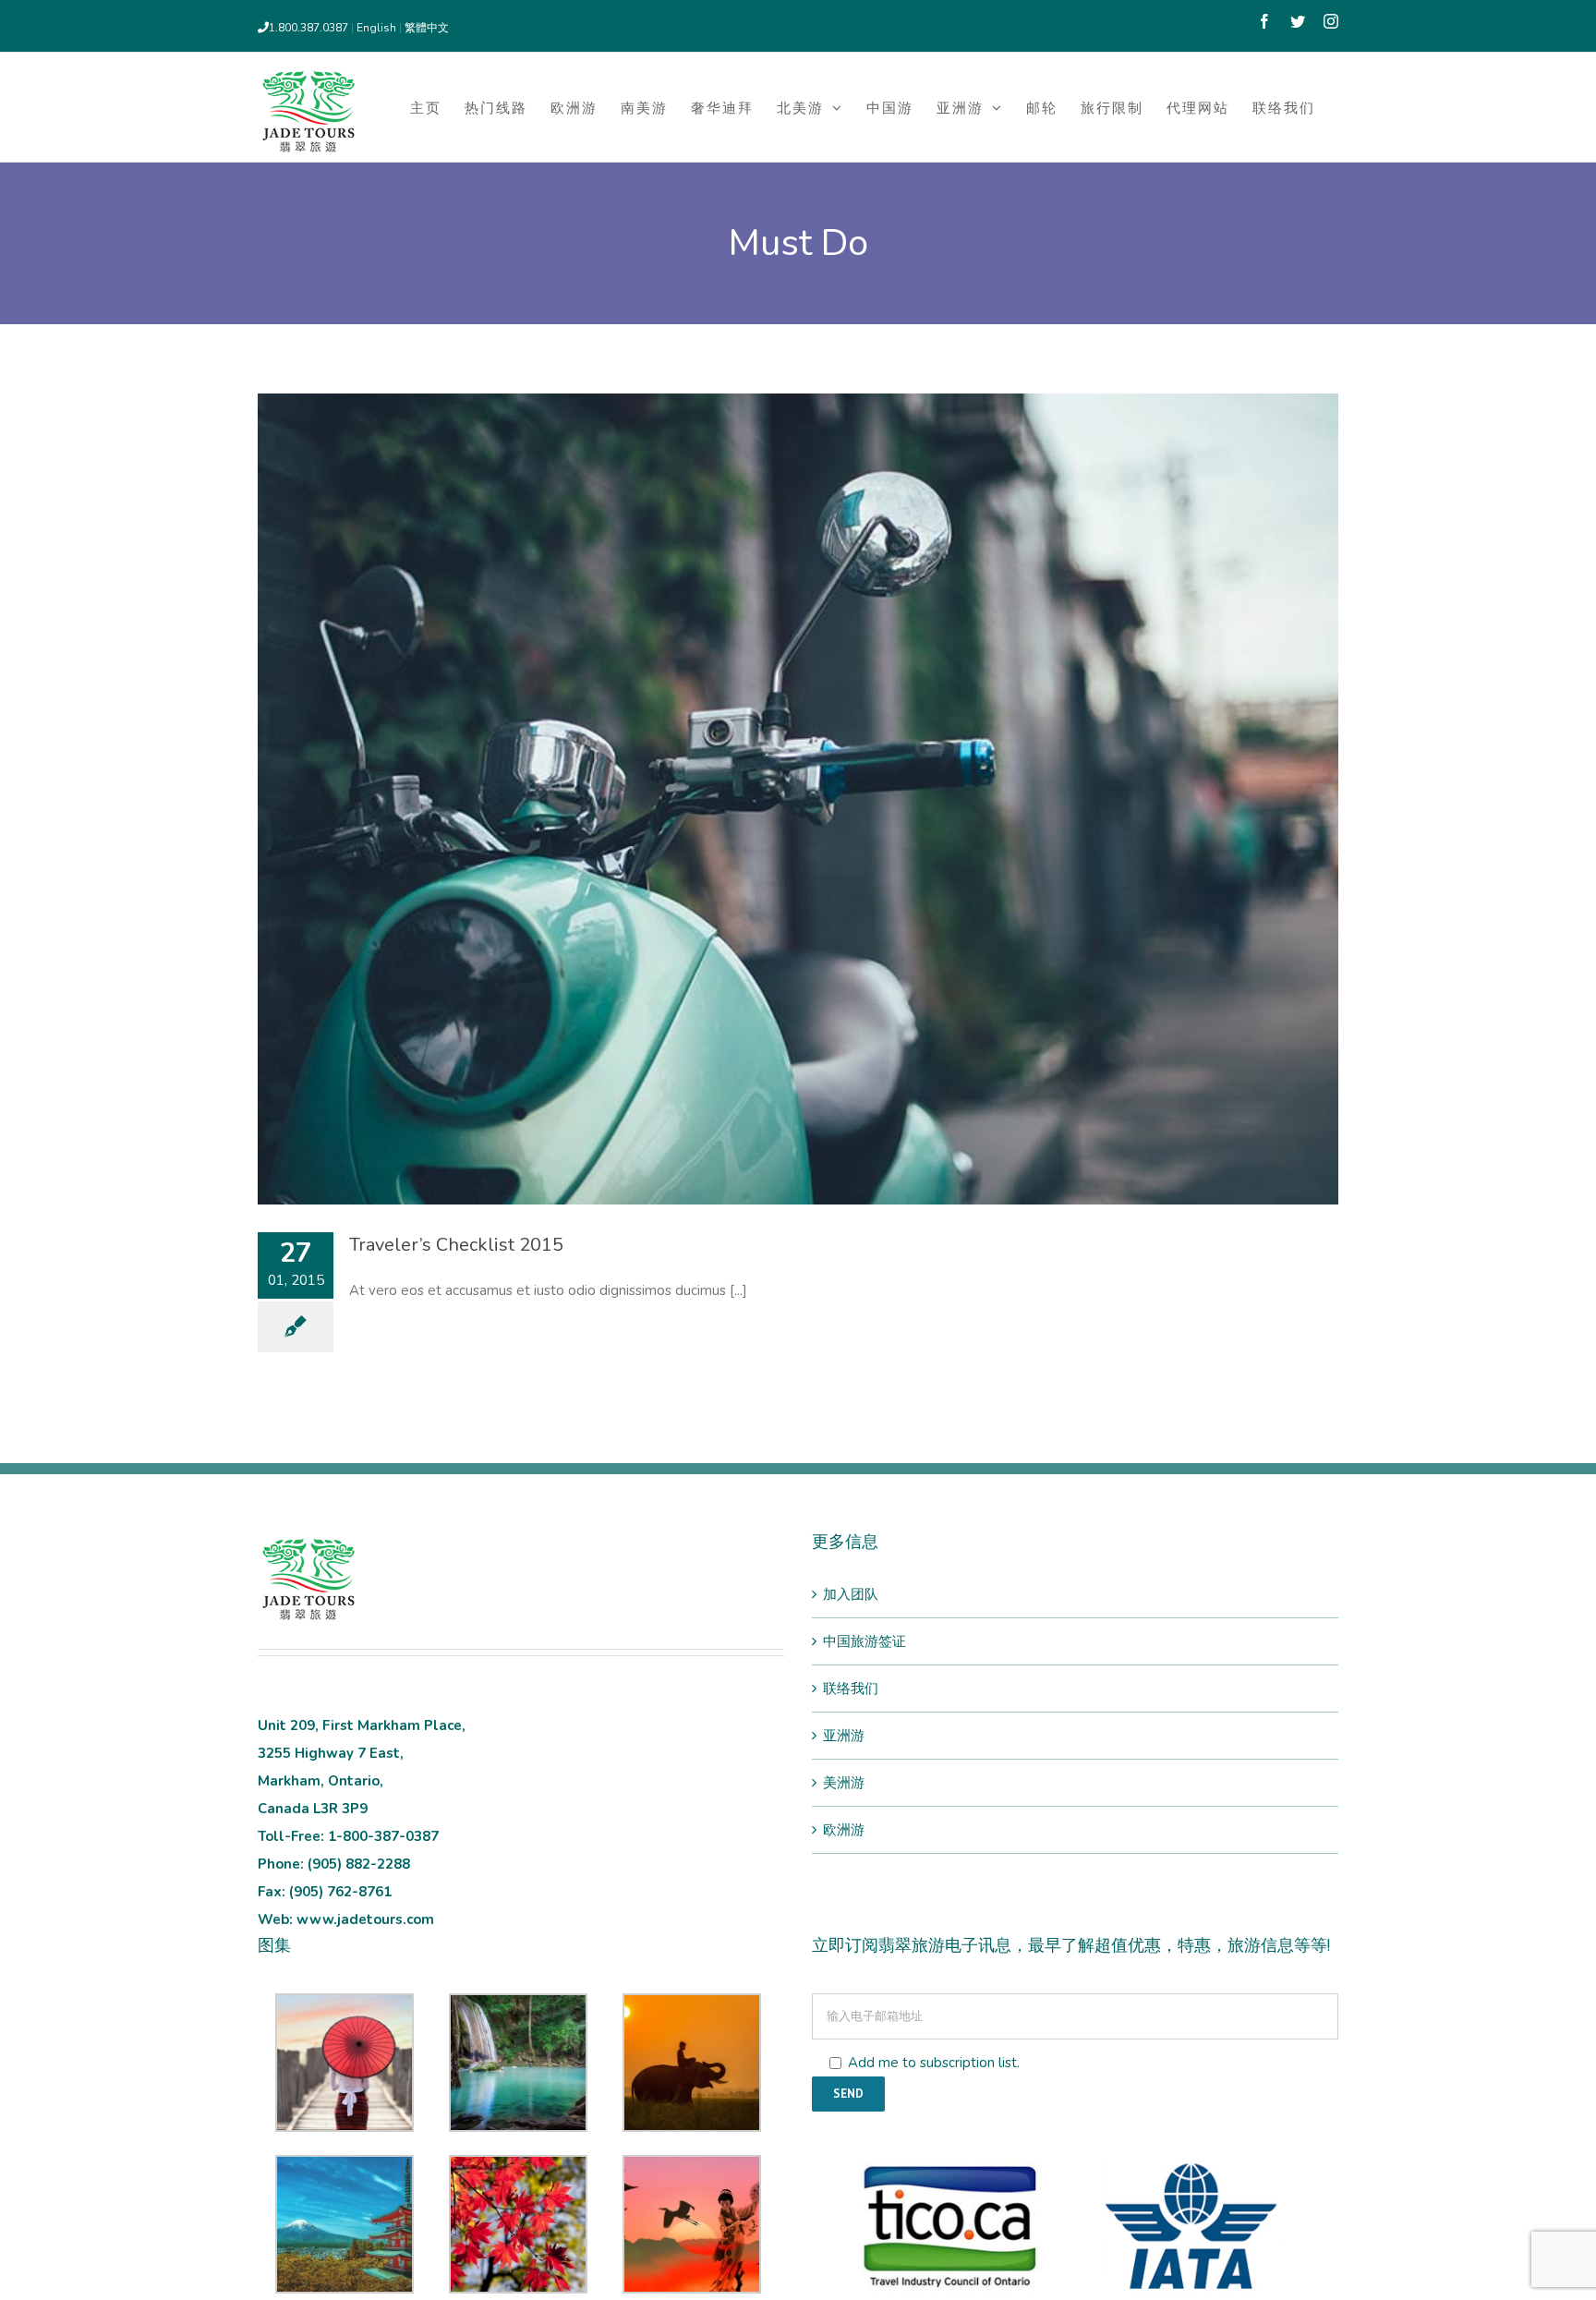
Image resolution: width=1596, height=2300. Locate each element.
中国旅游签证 (864, 1641)
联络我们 (851, 1689)
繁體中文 (427, 28)
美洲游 (844, 1783)
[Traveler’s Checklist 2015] (798, 799)
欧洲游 (844, 1830)
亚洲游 (844, 1736)
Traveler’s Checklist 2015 (456, 1245)
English (378, 28)
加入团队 (851, 1594)
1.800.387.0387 (308, 28)
